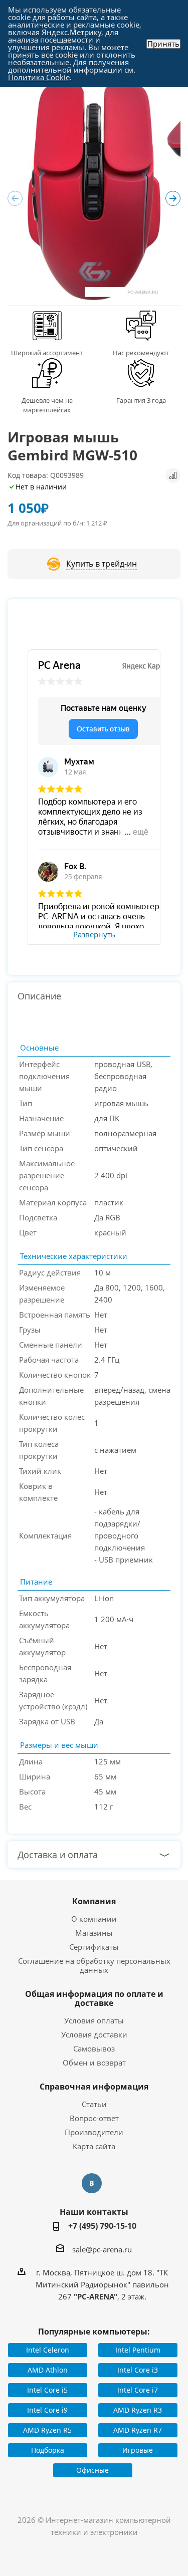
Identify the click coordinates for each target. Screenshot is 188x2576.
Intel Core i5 (47, 2390)
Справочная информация (94, 2087)
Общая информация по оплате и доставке (94, 1998)
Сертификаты (94, 1947)
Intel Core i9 (47, 2410)
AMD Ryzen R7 (138, 2430)
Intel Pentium (138, 2350)
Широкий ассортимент (47, 353)
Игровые (138, 2450)
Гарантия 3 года (141, 400)
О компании (94, 1919)
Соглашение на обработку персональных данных (94, 1965)
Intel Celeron (48, 2350)
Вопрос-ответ (94, 2118)
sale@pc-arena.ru (102, 2249)
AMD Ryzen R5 (47, 2430)
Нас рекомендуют (141, 353)
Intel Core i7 (138, 2390)
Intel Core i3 (138, 2370)
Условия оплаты (94, 2020)
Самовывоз (94, 2048)
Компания (94, 1901)
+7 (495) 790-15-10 (102, 2226)
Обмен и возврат (94, 2063)
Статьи (94, 2104)
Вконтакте (92, 2183)
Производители (94, 2132)
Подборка (48, 2450)
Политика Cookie (39, 77)
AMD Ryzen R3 (138, 2410)
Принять (163, 44)
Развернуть (94, 935)
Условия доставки (94, 2034)
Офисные (92, 2470)
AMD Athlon (48, 2370)
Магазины (94, 1933)
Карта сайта (94, 2146)
